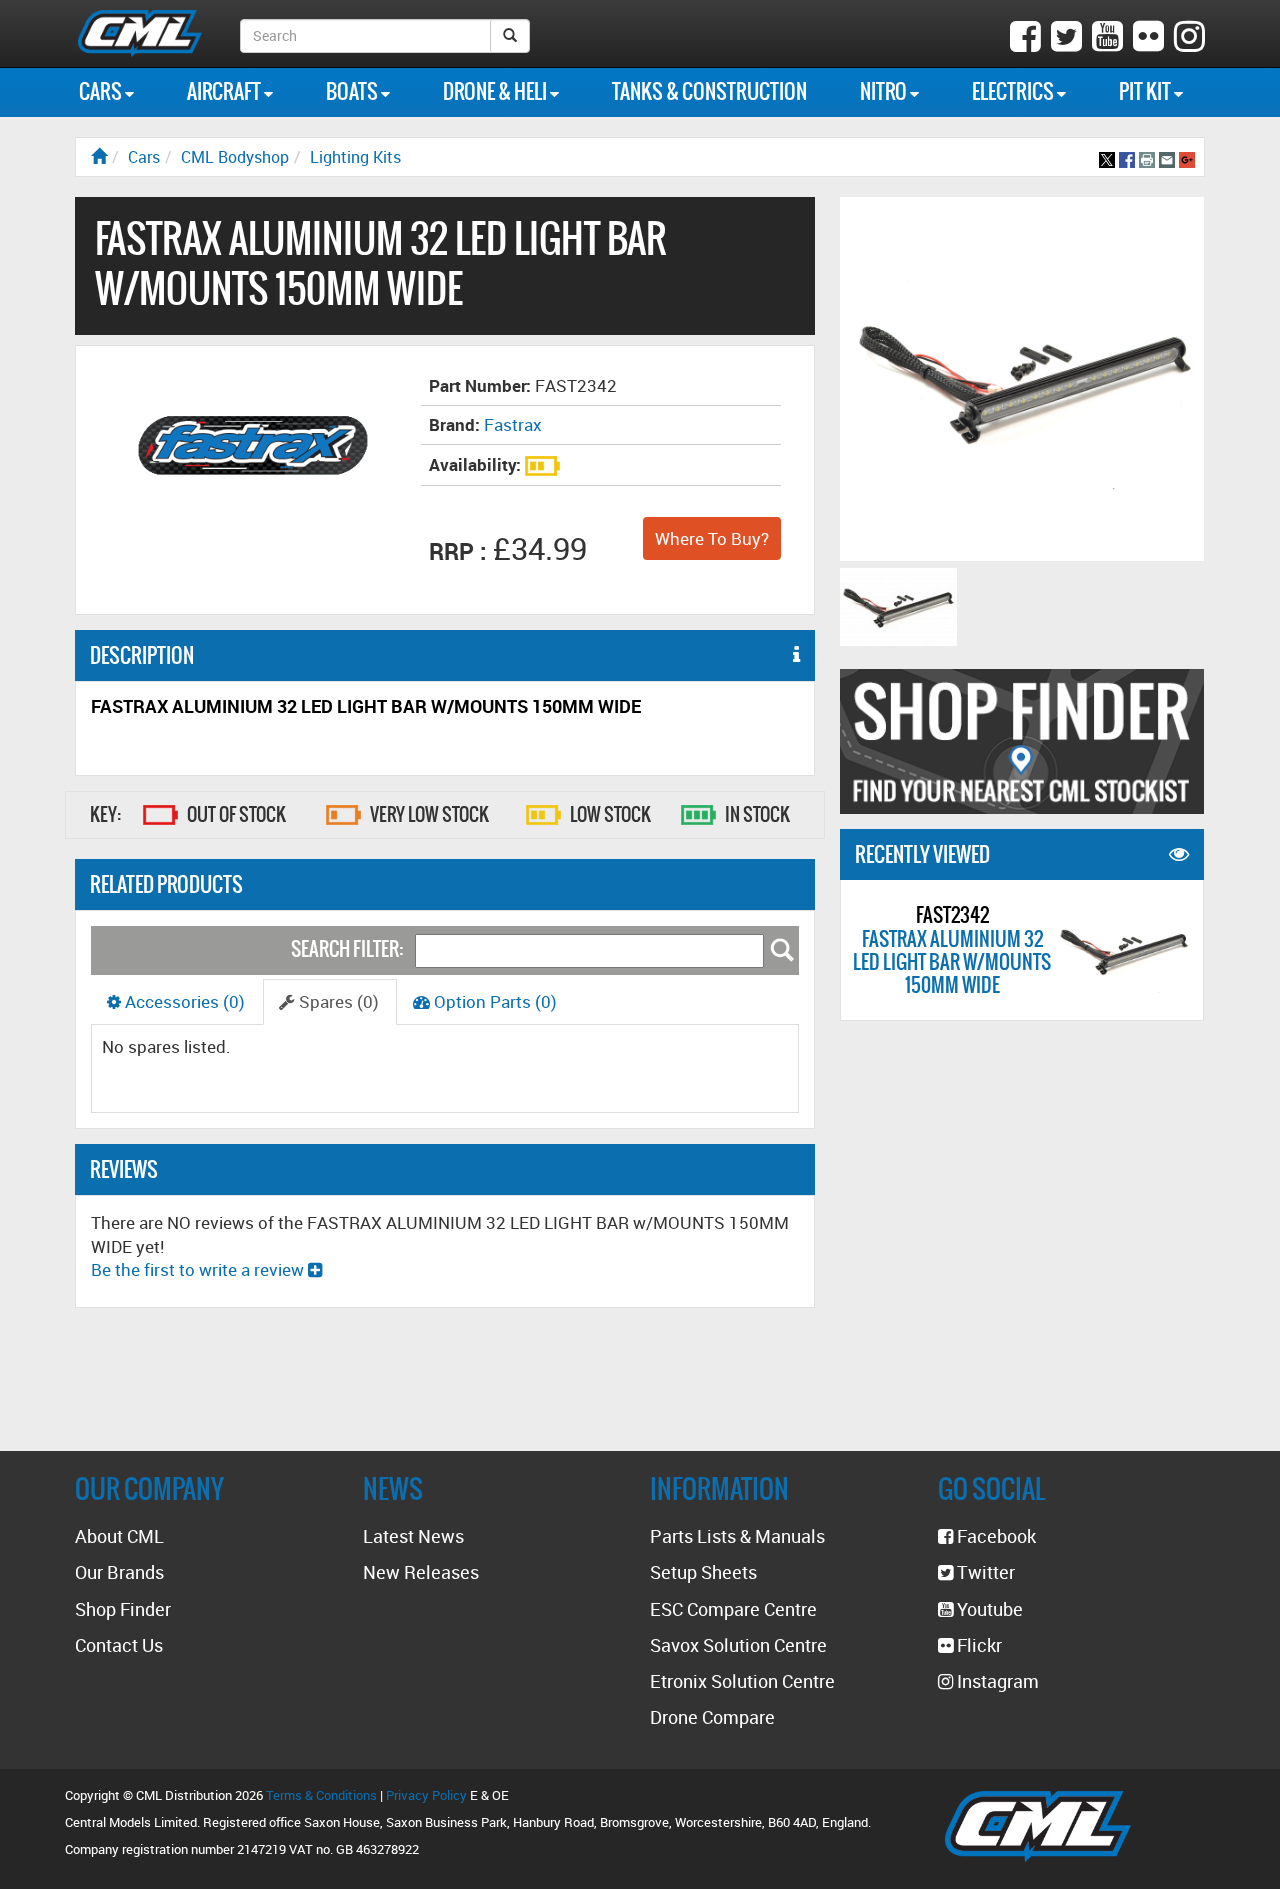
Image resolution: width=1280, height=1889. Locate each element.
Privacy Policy (426, 1795)
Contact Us (119, 1645)
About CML (119, 1536)
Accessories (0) (183, 1001)
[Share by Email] (1167, 157)
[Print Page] (1147, 157)
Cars (102, 91)
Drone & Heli (496, 91)
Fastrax (513, 424)
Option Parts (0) (493, 1001)
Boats (353, 91)
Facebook (994, 1536)
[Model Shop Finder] (1022, 741)
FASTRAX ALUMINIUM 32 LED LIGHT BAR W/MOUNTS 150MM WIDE (952, 961)
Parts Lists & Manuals (737, 1536)
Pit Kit (1146, 91)
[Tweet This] (1107, 157)
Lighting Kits (355, 157)
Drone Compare (712, 1717)
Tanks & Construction (709, 91)
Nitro (885, 91)
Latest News (413, 1536)
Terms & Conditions (321, 1795)
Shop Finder (123, 1609)
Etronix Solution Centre (742, 1681)
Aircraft (225, 91)
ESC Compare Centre (733, 1609)
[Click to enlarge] (898, 606)
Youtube (988, 1609)
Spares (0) (337, 1001)
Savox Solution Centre (738, 1645)
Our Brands (119, 1572)
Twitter (984, 1572)
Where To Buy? (712, 538)
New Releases (421, 1572)
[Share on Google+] (1187, 157)
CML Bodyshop (235, 157)
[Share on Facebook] (1127, 157)
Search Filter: (347, 948)
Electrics (1014, 91)
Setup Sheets (703, 1572)
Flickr (977, 1645)
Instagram (996, 1681)
